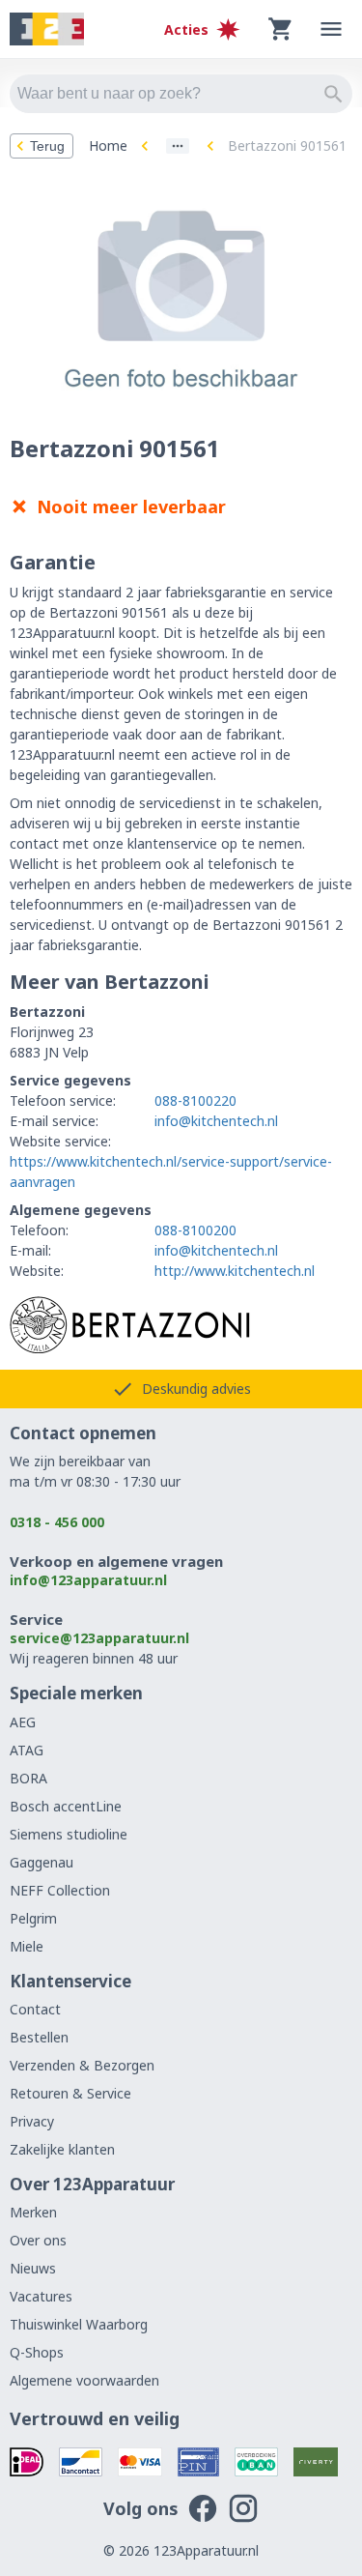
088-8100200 (195, 1230)
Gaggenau (42, 1862)
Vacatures (41, 2296)
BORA (28, 1778)
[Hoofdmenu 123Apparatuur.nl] (331, 29)
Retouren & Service (70, 2093)
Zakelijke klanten (62, 2149)
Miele (27, 1946)
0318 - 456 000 (57, 1522)
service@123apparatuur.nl (99, 1638)
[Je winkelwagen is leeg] (281, 29)
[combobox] (181, 94)
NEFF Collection (60, 1890)
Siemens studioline (69, 1834)
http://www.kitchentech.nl (235, 1271)
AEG (23, 1722)
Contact (35, 2009)
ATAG (27, 1750)
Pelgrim (33, 1918)
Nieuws (33, 2268)
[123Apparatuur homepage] (47, 29)
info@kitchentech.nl (216, 1121)
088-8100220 (195, 1100)
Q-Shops (37, 2352)
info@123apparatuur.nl (88, 1580)
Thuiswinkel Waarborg (79, 2324)
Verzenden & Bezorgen (82, 2065)
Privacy (32, 2121)
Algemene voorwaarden (84, 2380)
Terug (47, 146)
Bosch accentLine (66, 1806)
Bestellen (39, 2037)
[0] (281, 29)
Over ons (38, 2240)
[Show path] (178, 146)
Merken (33, 2212)
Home (108, 145)
